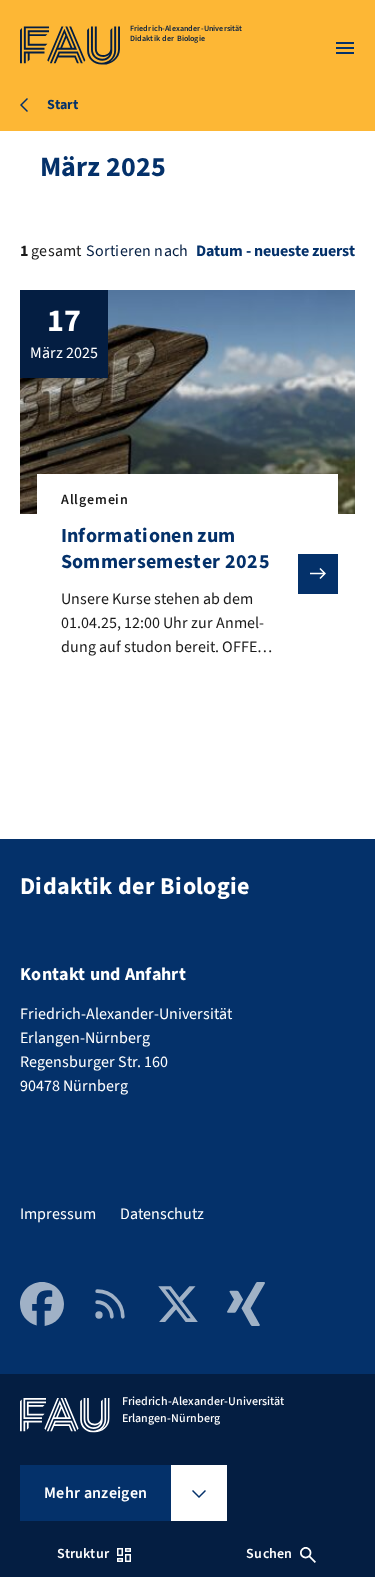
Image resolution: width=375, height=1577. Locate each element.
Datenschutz (162, 1214)
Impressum (58, 1214)
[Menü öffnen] (345, 48)
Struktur (83, 1554)
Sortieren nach (137, 251)
